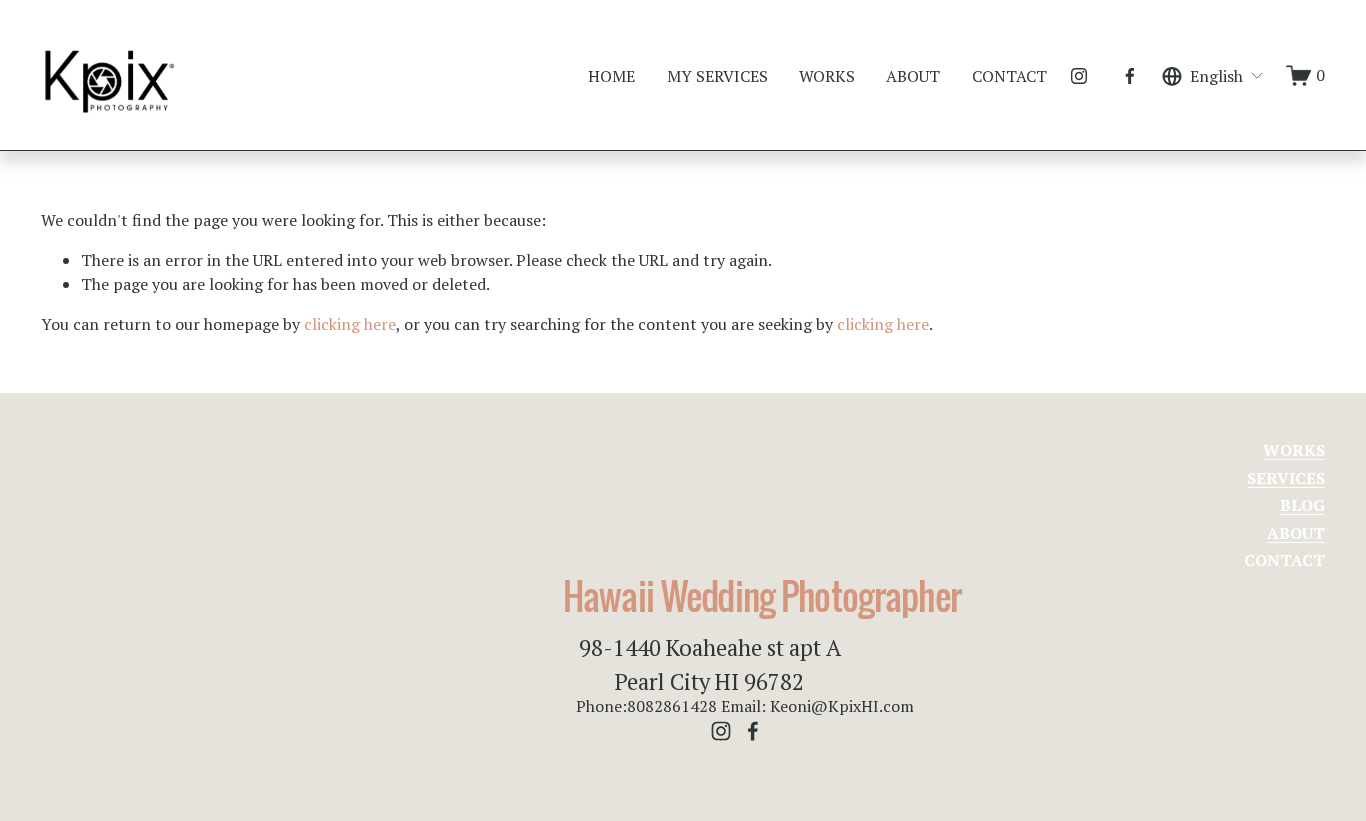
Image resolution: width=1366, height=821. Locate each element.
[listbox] (1213, 75)
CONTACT (1009, 76)
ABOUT (913, 76)
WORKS (827, 76)
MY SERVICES (717, 76)
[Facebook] (1130, 76)
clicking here (350, 324)
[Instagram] (1079, 76)
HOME (611, 76)
